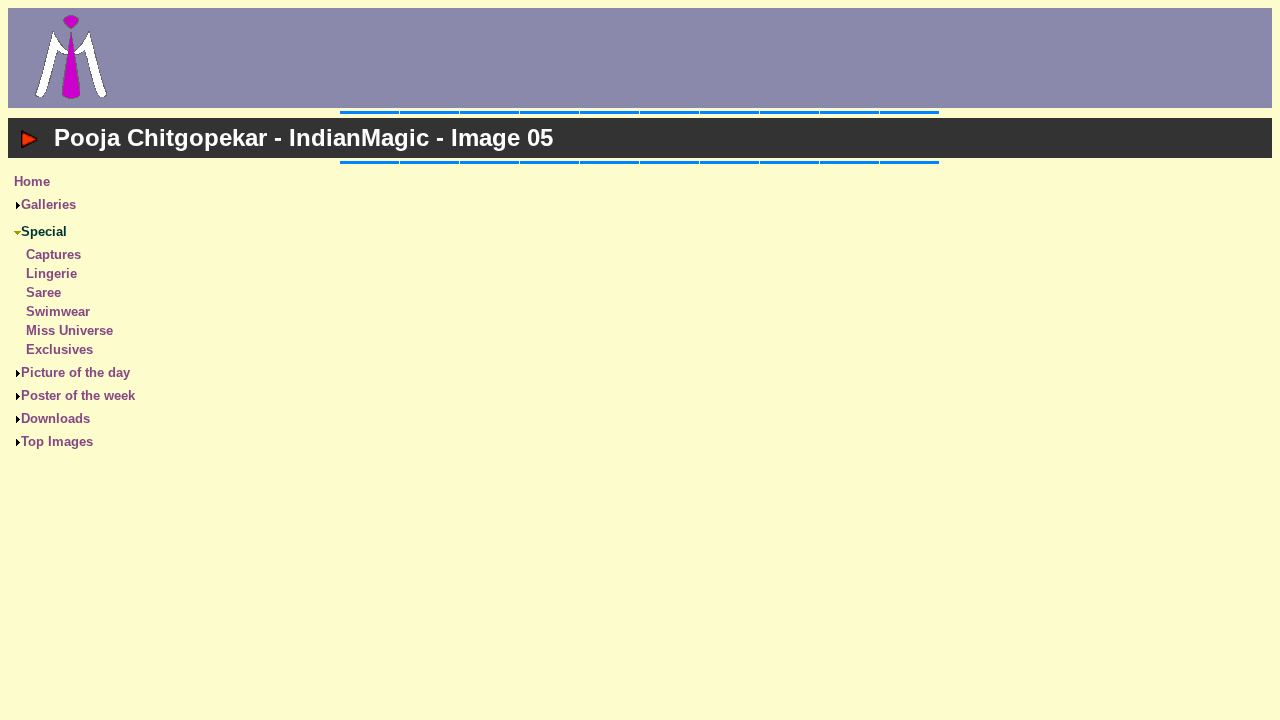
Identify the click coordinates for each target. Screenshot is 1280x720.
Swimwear (58, 311)
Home (32, 181)
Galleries (48, 204)
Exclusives (59, 349)
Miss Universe (69, 330)
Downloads (55, 418)
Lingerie (51, 273)
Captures (53, 254)
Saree (43, 292)
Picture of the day (75, 372)
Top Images (57, 441)
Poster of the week (78, 395)
